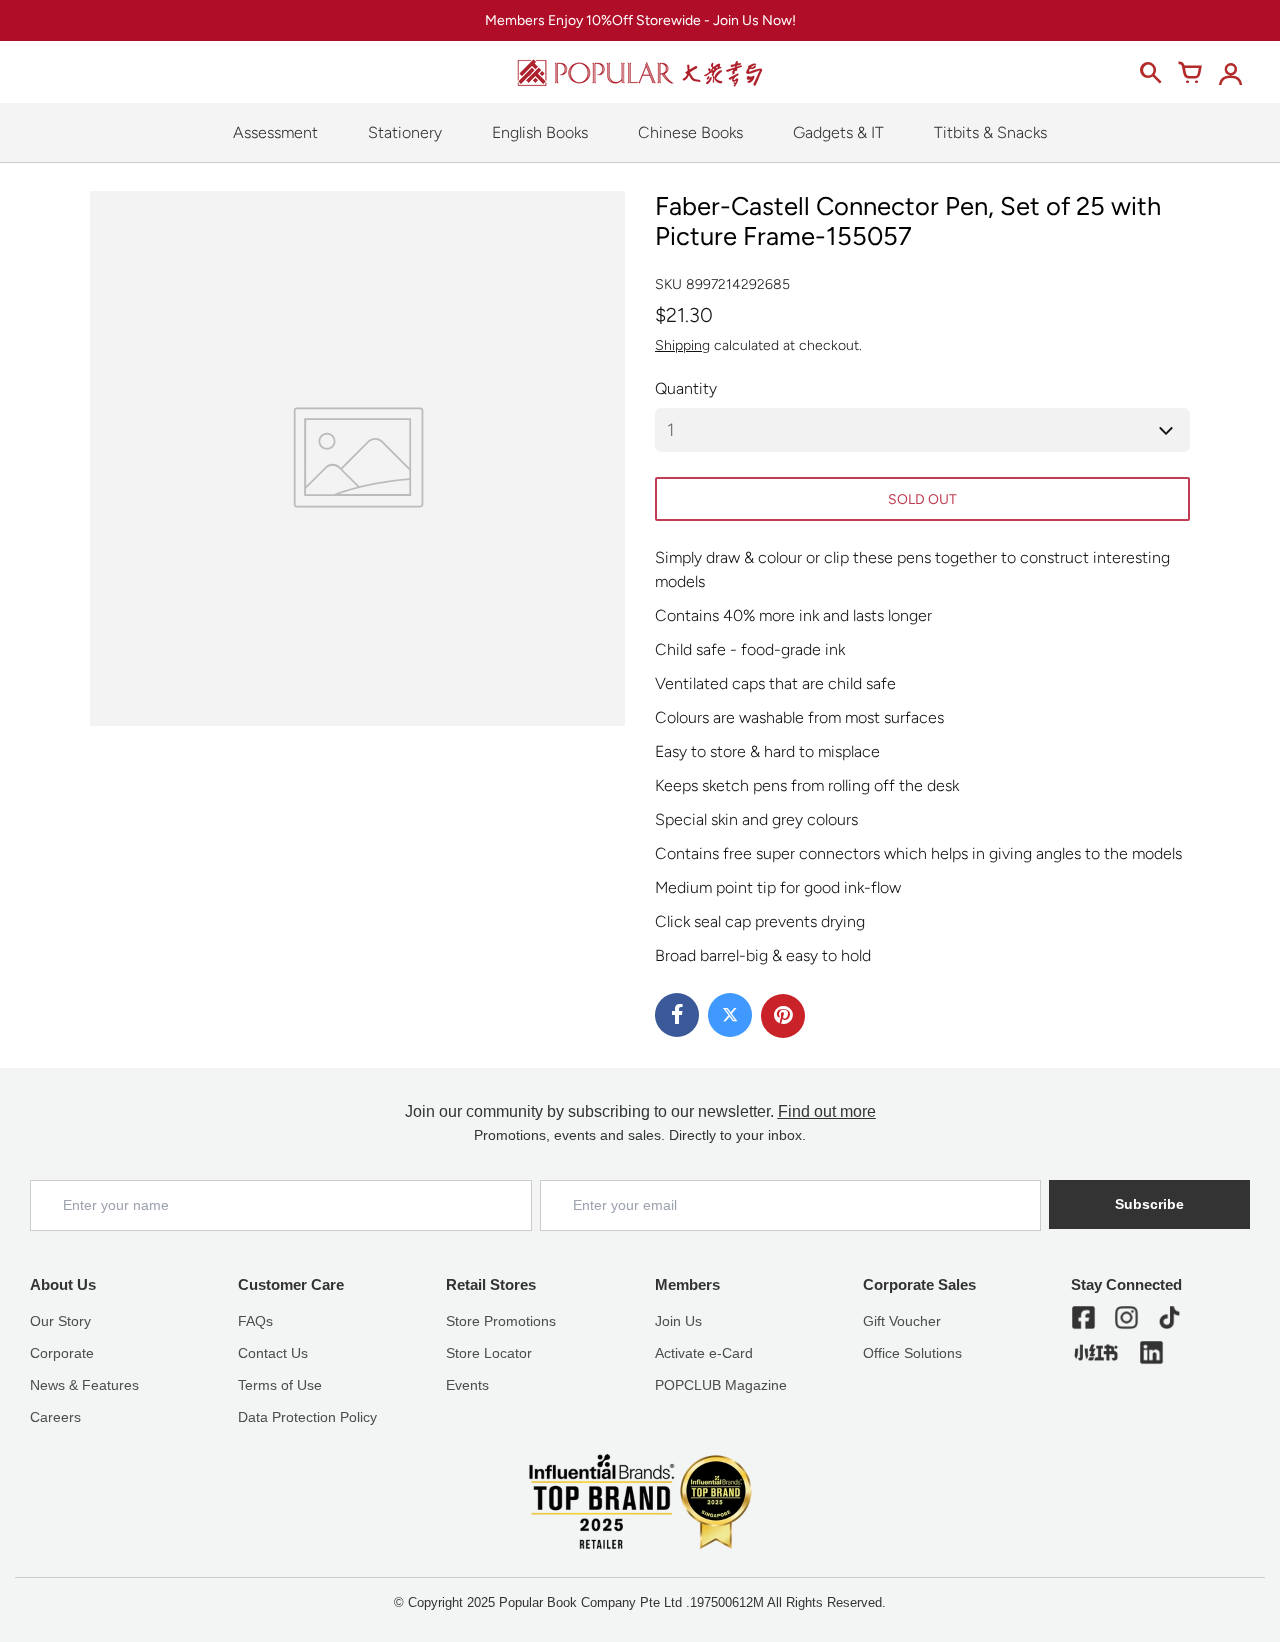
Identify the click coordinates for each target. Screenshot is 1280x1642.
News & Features (84, 1385)
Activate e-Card (704, 1353)
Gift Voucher (902, 1321)
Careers (55, 1417)
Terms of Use (280, 1385)
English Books (540, 132)
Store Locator (489, 1353)
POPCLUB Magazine (721, 1385)
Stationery (405, 132)
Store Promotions (501, 1321)
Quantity (686, 388)
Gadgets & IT (838, 132)
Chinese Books (690, 132)
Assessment (275, 132)
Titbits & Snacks (990, 132)
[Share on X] (730, 1015)
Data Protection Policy (307, 1417)
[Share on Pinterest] (783, 1016)
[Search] (1150, 73)
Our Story (60, 1321)
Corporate (62, 1353)
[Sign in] (1230, 73)
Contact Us (273, 1353)
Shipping (682, 345)
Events (467, 1385)
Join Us (678, 1321)
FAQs (255, 1321)
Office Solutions (912, 1353)
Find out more (827, 1111)
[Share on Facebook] (677, 1015)
